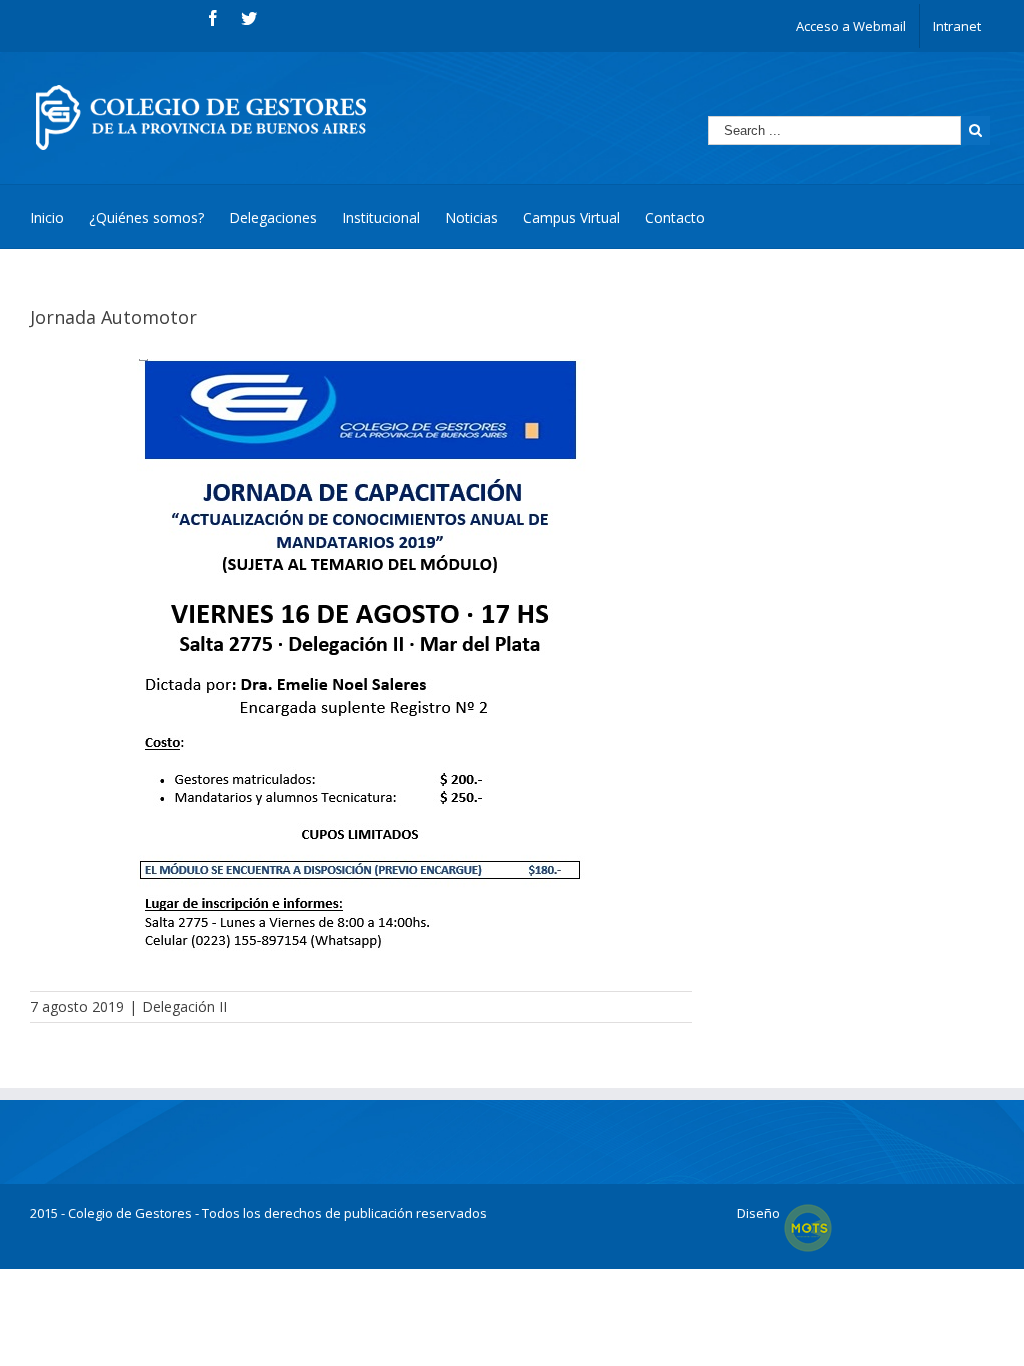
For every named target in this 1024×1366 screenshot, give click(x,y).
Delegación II (184, 1006)
